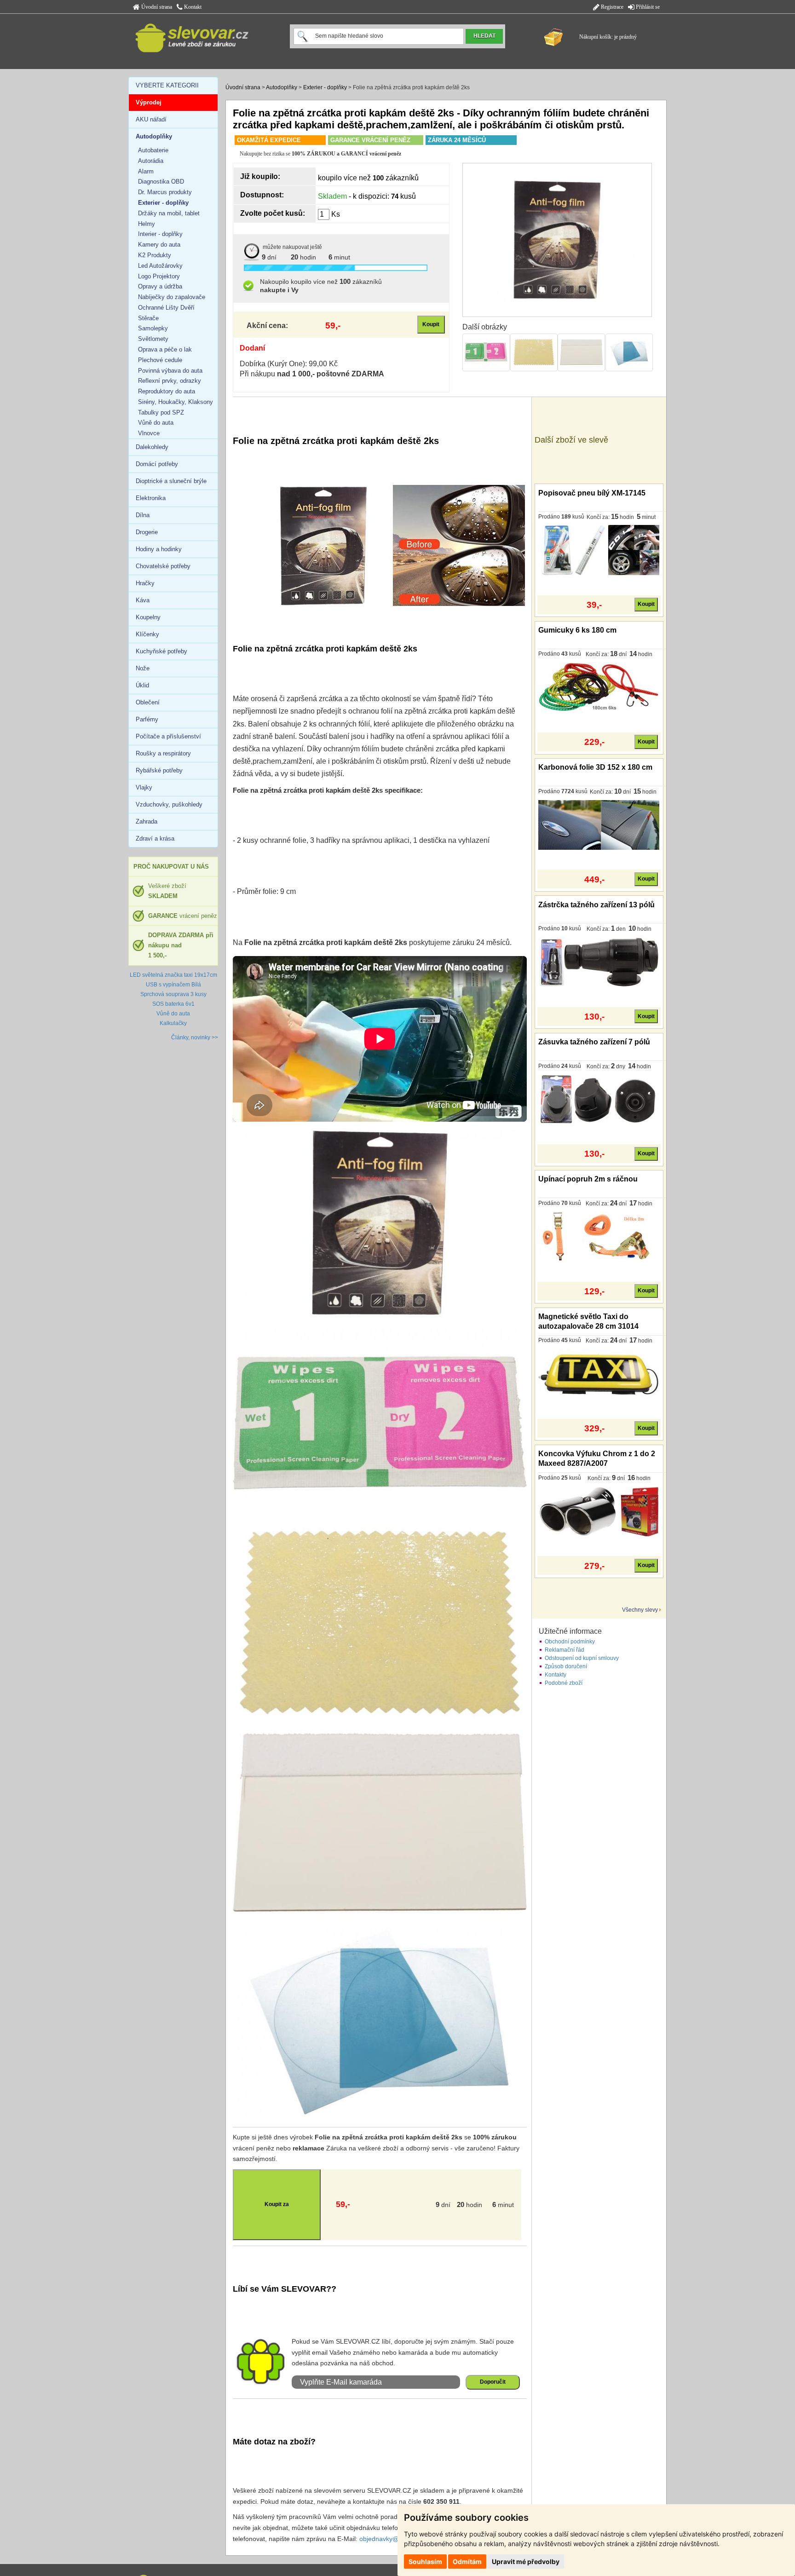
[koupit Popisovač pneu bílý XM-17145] (599, 550)
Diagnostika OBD (161, 182)
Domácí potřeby (157, 464)
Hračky (145, 583)
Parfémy (147, 719)
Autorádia (151, 161)
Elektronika (151, 498)
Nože (143, 668)
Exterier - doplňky (325, 87)
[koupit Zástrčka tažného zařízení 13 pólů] (599, 962)
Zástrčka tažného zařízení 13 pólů (596, 905)
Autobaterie (153, 150)
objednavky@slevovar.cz (395, 2539)
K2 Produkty (155, 255)
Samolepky (153, 328)
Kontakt (192, 7)
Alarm (146, 171)
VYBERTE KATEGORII (167, 85)
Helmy (147, 224)
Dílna (143, 515)
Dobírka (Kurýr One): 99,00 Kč (289, 364)
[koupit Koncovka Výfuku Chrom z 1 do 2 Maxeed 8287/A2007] (599, 1511)
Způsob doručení (566, 1666)
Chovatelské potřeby (163, 566)
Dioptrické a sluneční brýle (171, 481)
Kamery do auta (159, 245)
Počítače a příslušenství (168, 736)
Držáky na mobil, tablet (169, 213)
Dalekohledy (152, 447)
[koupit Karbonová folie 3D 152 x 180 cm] (599, 824)
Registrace (611, 7)
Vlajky (144, 787)
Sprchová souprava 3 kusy (173, 994)
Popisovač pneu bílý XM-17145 (592, 493)
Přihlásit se (647, 7)
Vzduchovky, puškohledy (169, 804)
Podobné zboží (564, 1683)
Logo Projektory (159, 276)
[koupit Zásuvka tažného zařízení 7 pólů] (599, 1099)
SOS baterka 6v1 (173, 1004)
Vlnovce (149, 433)
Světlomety (153, 339)
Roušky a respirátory (163, 753)
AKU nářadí (151, 119)
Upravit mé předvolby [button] (526, 2562)
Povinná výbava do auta (170, 371)
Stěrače (148, 318)
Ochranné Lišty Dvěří (166, 308)
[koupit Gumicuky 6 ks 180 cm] (599, 687)
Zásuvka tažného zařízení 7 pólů (594, 1042)
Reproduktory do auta (167, 391)
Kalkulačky (173, 1023)
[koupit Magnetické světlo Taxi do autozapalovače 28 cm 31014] (599, 1373)
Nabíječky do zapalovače (172, 297)
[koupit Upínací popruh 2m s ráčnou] (599, 1236)
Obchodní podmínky (570, 1642)
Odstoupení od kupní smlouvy (582, 1658)
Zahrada (147, 821)
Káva (143, 600)
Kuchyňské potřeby (161, 651)
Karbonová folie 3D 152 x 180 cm (595, 767)
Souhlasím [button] (425, 2562)
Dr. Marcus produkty (165, 192)
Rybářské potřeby (159, 770)
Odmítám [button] (467, 2562)
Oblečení (148, 702)
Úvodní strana (156, 7)
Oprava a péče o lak (165, 349)
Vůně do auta (156, 423)
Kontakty (556, 1675)
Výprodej (149, 102)
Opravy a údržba (160, 286)
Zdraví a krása (155, 838)
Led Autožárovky (160, 266)
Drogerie (147, 532)
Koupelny (148, 617)
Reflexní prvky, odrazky (170, 381)
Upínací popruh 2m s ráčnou (588, 1179)
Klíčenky (147, 634)
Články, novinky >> (195, 1037)
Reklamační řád (565, 1650)
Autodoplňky (282, 87)
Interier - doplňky (160, 234)
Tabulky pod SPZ (161, 412)
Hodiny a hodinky (159, 549)
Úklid (142, 685)
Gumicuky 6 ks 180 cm (577, 630)
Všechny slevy (640, 1610)
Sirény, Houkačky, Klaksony (176, 402)
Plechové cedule (160, 360)
